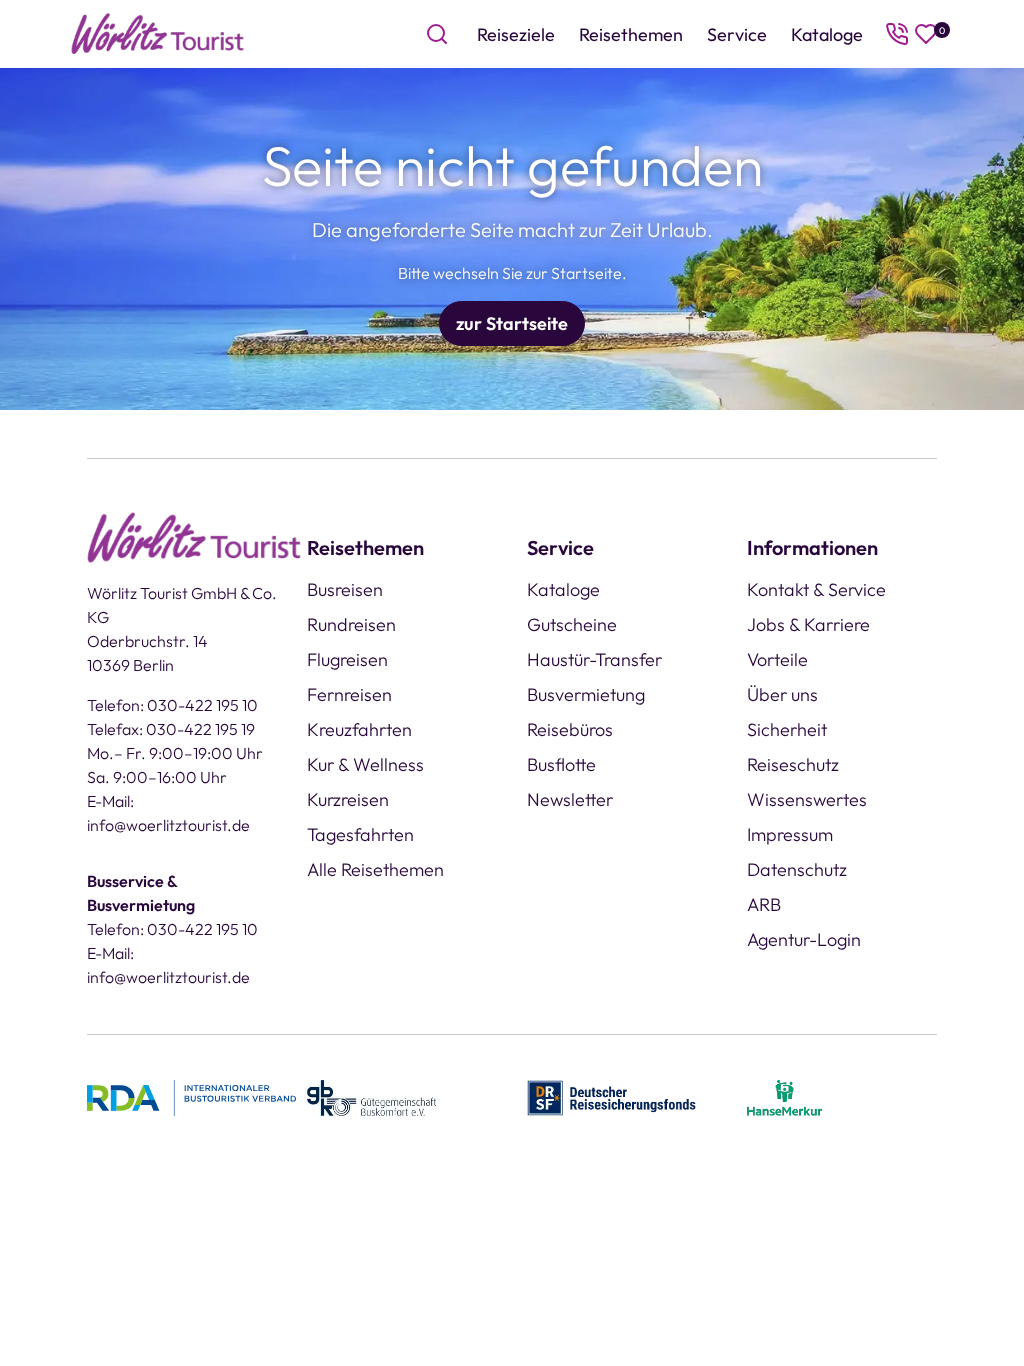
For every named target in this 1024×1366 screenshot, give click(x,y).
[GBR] (371, 1095)
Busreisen (345, 589)
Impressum (790, 834)
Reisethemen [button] (631, 34)
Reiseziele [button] (516, 34)
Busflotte (561, 764)
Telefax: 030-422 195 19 (171, 729)
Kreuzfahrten (359, 729)
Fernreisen (349, 694)
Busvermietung (586, 694)
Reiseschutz (793, 764)
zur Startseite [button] (512, 323)
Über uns (782, 694)
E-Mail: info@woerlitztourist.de (168, 813)
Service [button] (737, 34)
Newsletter (570, 799)
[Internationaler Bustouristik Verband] (191, 1095)
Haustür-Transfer (594, 659)
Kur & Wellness (365, 764)
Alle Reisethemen (375, 869)
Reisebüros (570, 729)
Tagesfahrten (360, 834)
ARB (764, 904)
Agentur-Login (804, 939)
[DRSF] (611, 1095)
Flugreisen (347, 659)
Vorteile (777, 659)
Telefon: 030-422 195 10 (172, 705)
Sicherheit (787, 729)
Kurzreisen (348, 799)
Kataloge (827, 34)
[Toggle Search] (437, 34)
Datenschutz (797, 869)
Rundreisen (351, 624)
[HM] (784, 1095)
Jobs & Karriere (808, 624)
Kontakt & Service (816, 589)
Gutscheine (572, 624)
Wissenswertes (807, 799)
